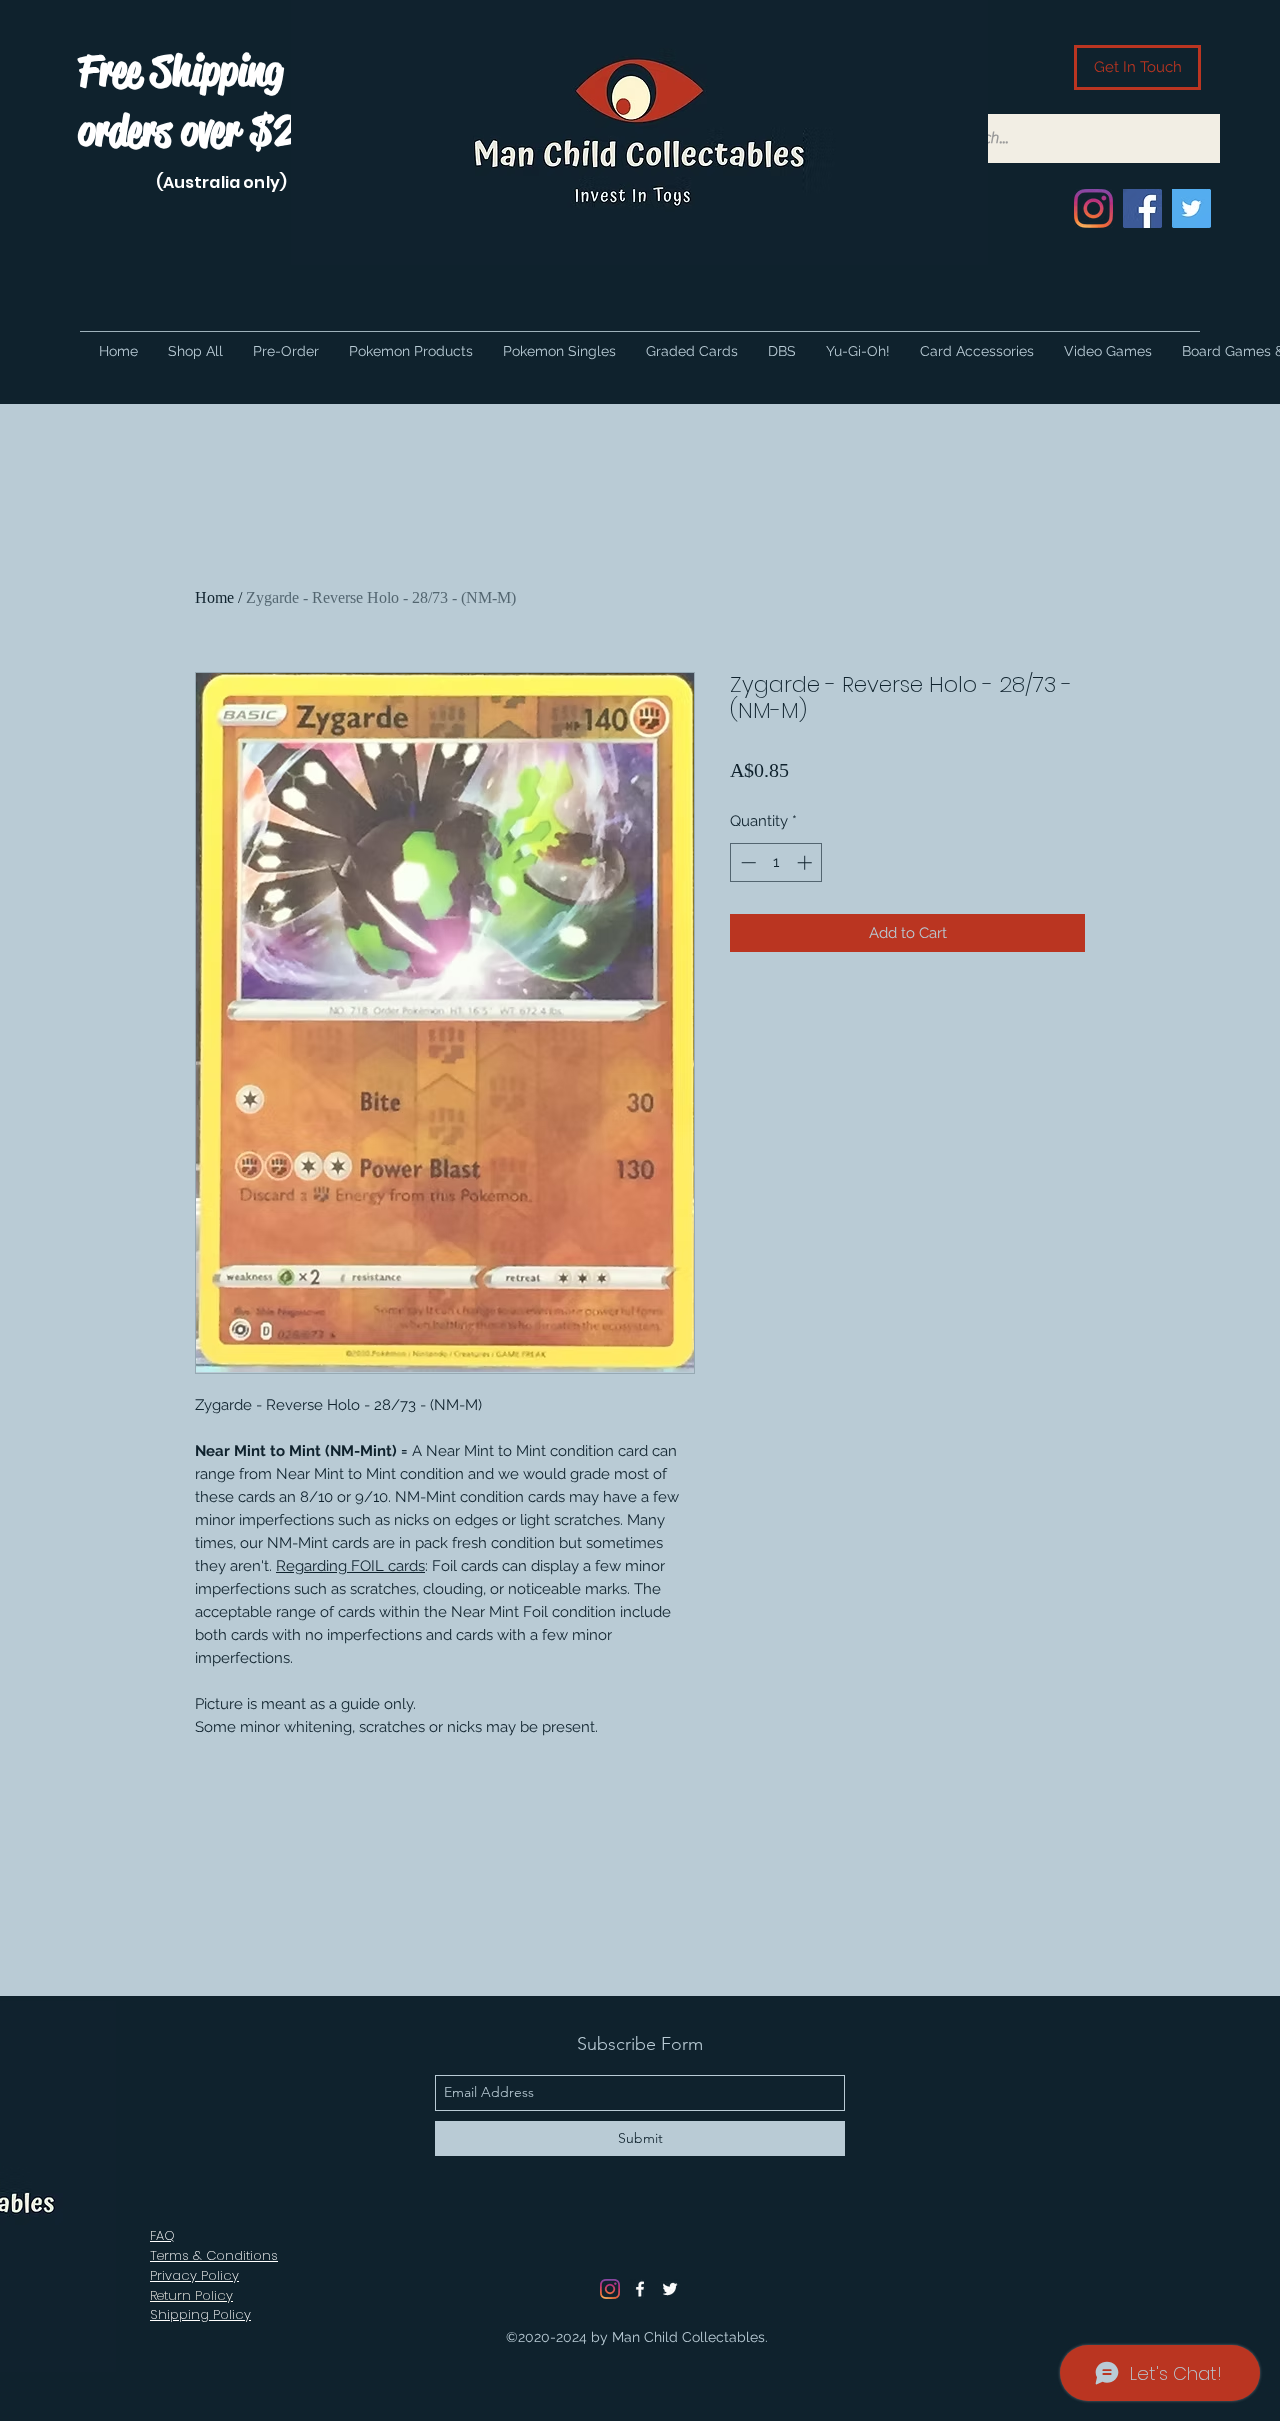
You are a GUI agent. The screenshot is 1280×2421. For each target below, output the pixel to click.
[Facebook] (1142, 208)
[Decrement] (746, 862)
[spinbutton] (776, 862)
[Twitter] (1191, 208)
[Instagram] (1093, 208)
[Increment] (806, 862)
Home (214, 597)
